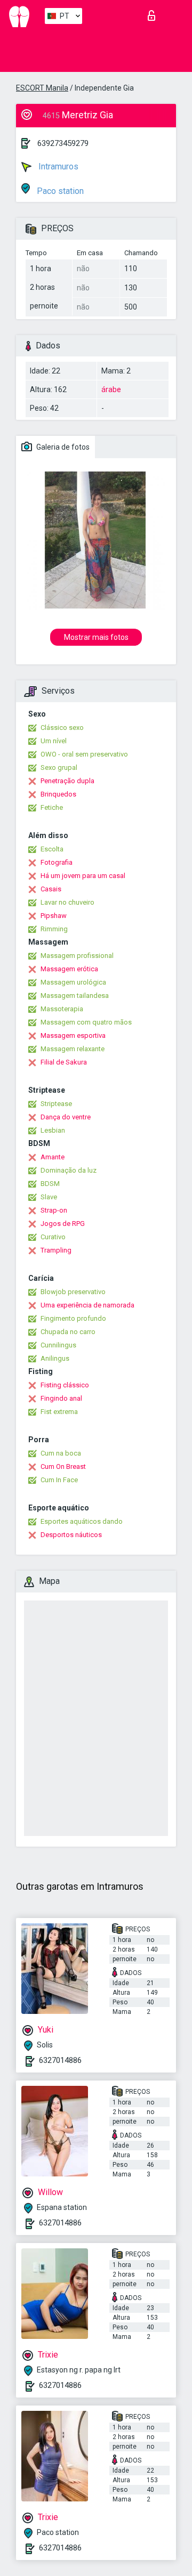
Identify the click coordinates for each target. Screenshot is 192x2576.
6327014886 (60, 2060)
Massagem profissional (77, 956)
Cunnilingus (58, 1345)
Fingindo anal (61, 1398)
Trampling (56, 1250)
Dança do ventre (66, 1117)
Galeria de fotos (62, 447)
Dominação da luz (69, 1170)
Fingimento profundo (73, 1318)
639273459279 (63, 143)
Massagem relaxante (73, 1049)
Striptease (56, 1104)
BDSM (50, 1184)
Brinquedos (58, 794)
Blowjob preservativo (73, 1292)
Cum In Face (59, 1480)
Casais (51, 889)
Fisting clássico (65, 1385)
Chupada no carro (68, 1332)
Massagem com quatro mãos (86, 1022)
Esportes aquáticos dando (82, 1521)
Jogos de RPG (63, 1224)
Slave (49, 1197)
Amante (53, 1157)
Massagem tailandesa (75, 996)
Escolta (52, 849)
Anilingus (55, 1358)
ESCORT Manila (42, 88)
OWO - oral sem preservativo (84, 754)
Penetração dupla (67, 781)
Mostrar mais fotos (96, 637)
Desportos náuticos (71, 1535)
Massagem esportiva (73, 1035)
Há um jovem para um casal (83, 876)
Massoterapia (62, 1009)
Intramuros (57, 166)
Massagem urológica (73, 982)
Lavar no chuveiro (67, 902)
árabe (111, 389)
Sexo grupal (59, 767)
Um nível (54, 741)
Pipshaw (54, 916)
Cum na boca (61, 1453)
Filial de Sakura (64, 1062)
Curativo (53, 1237)
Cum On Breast (63, 1466)
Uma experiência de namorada (87, 1305)
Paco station (59, 191)
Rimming (54, 929)
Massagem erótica (69, 969)
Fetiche (52, 807)
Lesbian (53, 1130)
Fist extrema (59, 1412)
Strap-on (54, 1210)
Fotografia (57, 862)
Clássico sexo (62, 728)
